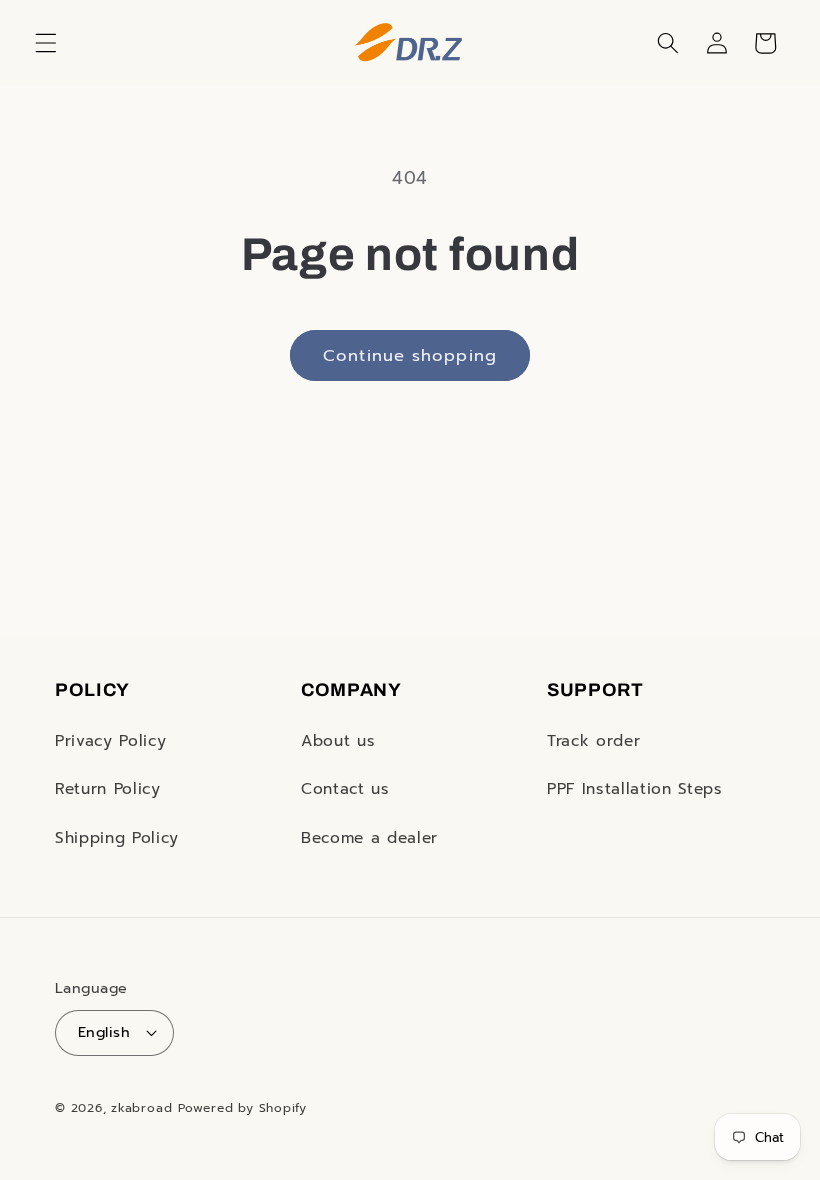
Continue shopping (410, 355)
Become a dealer (369, 837)
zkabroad (141, 1108)
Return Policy (108, 788)
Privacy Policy (110, 740)
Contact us (345, 788)
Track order (593, 740)
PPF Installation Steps (635, 788)
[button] (46, 43)
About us (338, 740)
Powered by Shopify (242, 1108)
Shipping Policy (117, 837)
